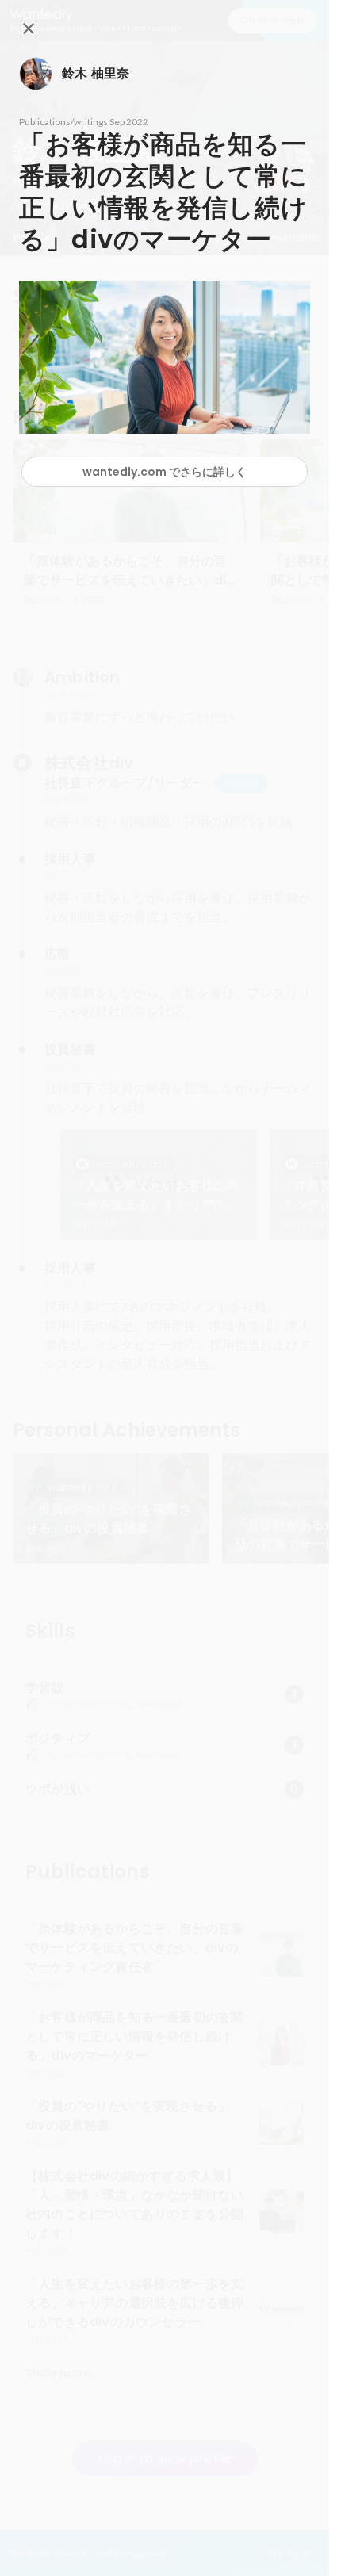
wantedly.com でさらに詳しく (165, 472)
